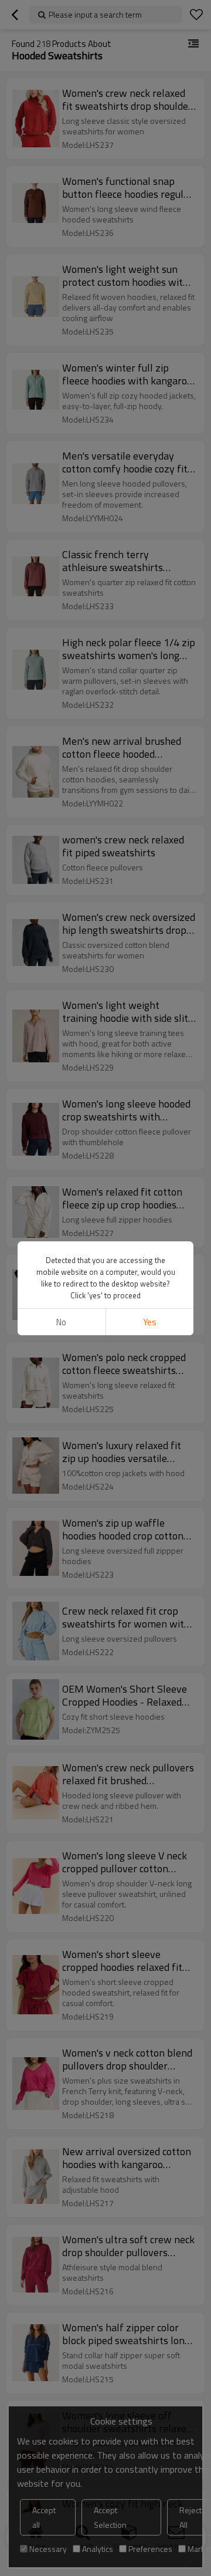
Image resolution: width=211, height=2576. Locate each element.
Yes (150, 1322)
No (61, 1322)
